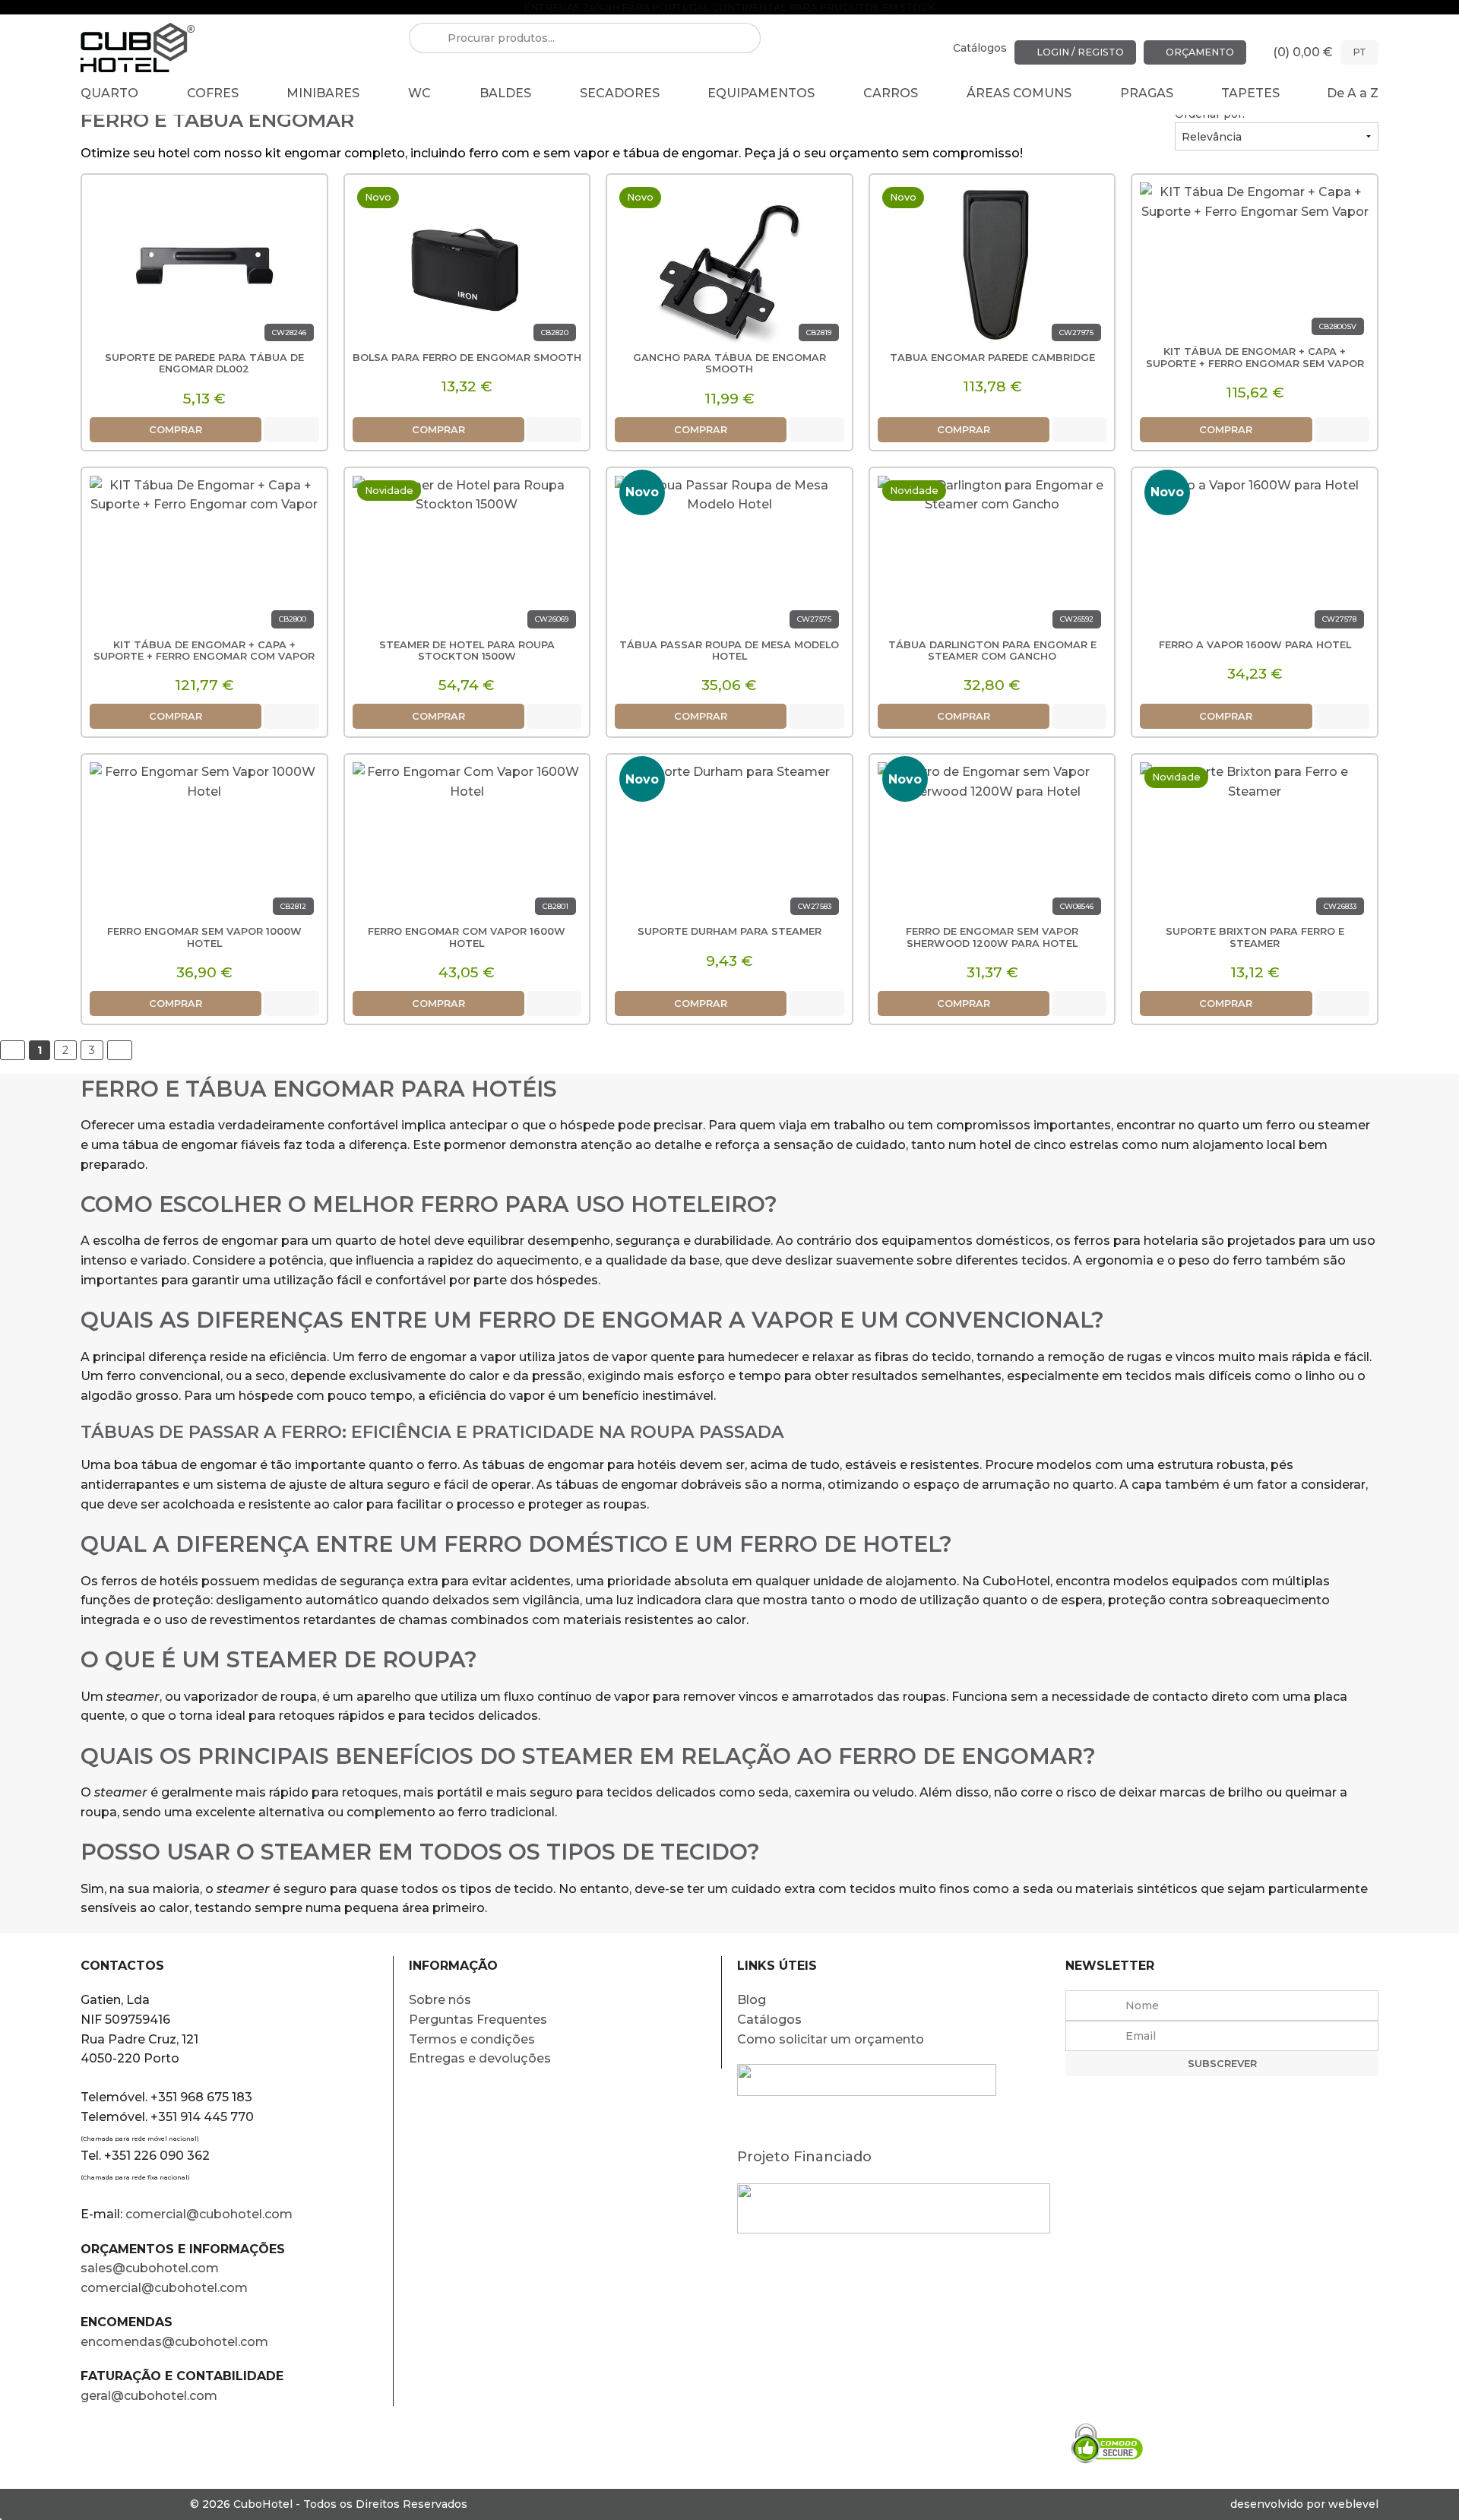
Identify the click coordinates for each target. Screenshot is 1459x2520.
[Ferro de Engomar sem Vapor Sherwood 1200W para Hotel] (992, 844)
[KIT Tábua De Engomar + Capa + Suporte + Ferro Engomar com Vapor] (204, 557)
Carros (891, 93)
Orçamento (1199, 52)
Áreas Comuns (1019, 93)
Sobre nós (440, 2000)
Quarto (109, 93)
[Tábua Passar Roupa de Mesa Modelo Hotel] (729, 557)
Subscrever (1222, 2064)
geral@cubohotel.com (149, 2396)
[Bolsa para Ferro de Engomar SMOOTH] (467, 264)
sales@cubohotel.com (150, 2268)
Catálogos (980, 48)
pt (1359, 52)
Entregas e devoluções (480, 2058)
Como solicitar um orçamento (831, 2039)
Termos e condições (472, 2039)
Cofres (213, 93)
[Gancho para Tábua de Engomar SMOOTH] (729, 264)
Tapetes (1250, 93)
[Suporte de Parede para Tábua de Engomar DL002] (204, 264)
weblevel (1353, 2504)
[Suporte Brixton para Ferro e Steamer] (1255, 844)
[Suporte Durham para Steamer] (729, 844)
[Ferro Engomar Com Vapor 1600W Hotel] (467, 844)
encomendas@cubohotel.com (176, 2342)
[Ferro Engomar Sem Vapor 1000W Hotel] (204, 844)
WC (419, 93)
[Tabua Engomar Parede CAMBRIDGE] (992, 264)
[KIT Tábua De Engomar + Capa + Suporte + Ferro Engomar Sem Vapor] (1255, 264)
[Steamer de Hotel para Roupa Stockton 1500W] (467, 557)
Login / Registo (1079, 52)
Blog (752, 2000)
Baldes (505, 93)
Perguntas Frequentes (478, 2020)
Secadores (620, 93)
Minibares (323, 93)
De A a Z (1353, 93)
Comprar (176, 430)
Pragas (1147, 93)
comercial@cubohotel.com (209, 2214)
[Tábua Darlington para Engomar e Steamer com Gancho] (992, 557)
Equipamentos (761, 93)
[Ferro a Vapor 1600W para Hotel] (1255, 557)
